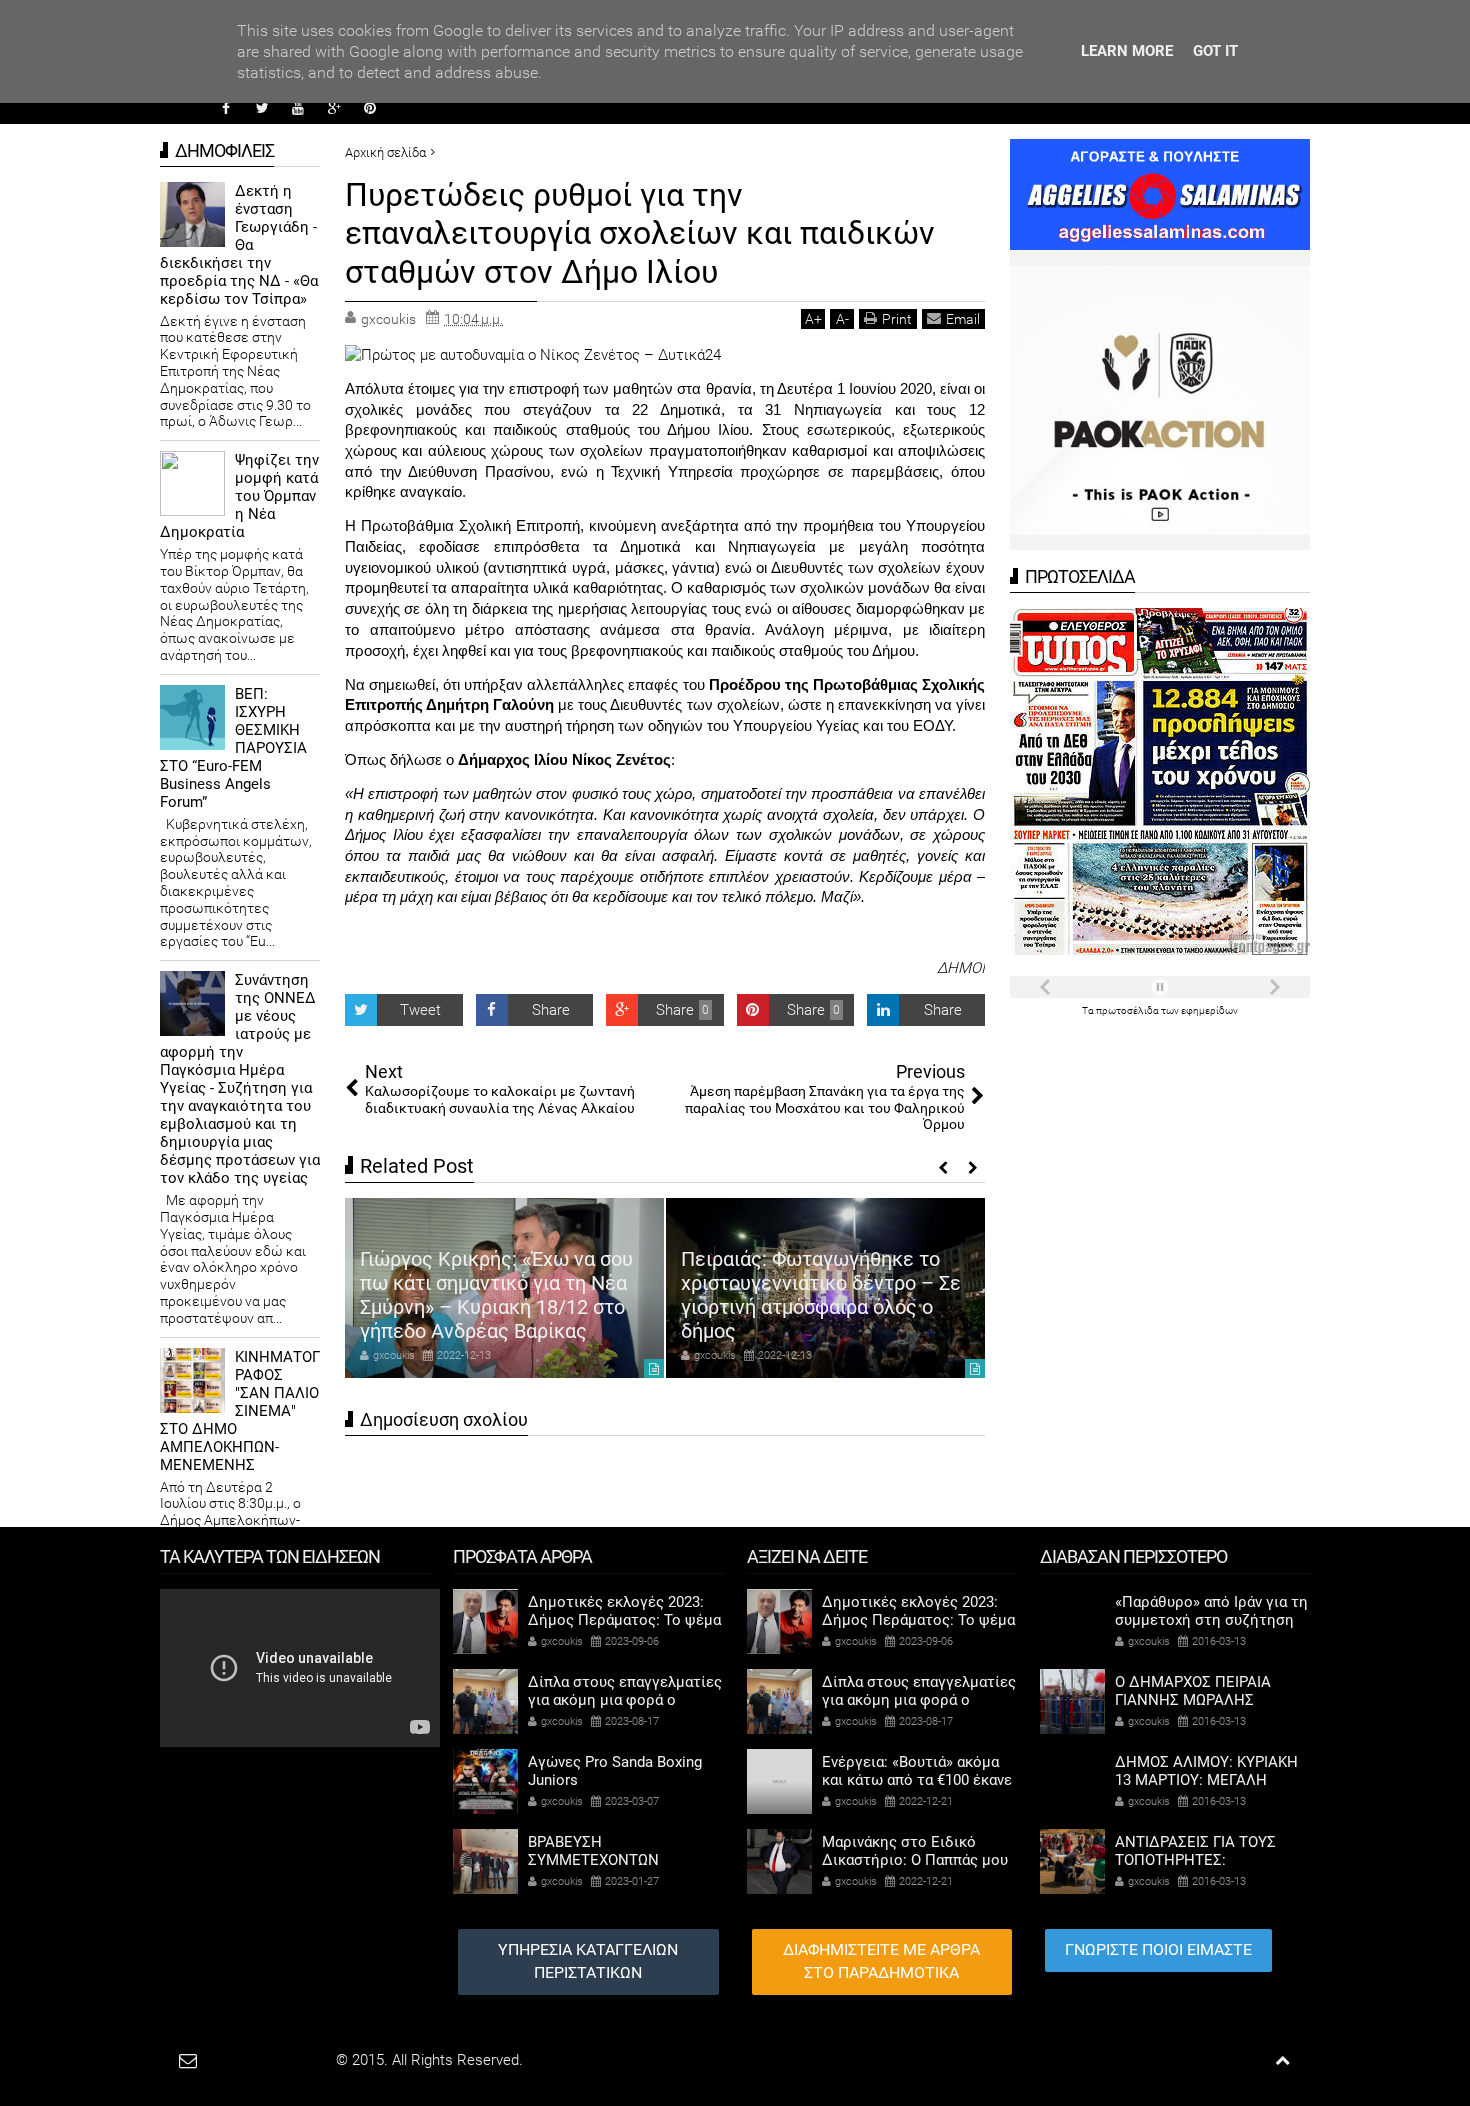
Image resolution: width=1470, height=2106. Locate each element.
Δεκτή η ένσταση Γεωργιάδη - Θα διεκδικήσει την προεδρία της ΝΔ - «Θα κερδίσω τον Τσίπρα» (239, 245)
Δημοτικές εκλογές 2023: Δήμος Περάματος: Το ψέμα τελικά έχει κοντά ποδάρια (624, 1620)
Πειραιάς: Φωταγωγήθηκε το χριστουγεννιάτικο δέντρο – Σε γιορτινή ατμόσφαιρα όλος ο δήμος (821, 1295)
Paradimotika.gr (281, 2060)
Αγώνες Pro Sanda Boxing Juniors (615, 1771)
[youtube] (298, 108)
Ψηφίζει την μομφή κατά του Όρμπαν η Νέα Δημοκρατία (239, 496)
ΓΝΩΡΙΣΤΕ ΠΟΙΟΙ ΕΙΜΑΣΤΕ (1158, 1949)
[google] (334, 108)
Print (897, 319)
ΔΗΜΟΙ (961, 968)
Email (963, 319)
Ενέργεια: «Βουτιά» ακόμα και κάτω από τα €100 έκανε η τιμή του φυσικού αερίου (917, 1780)
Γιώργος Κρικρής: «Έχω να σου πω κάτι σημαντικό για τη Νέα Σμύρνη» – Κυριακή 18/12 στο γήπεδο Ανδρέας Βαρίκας (496, 1295)
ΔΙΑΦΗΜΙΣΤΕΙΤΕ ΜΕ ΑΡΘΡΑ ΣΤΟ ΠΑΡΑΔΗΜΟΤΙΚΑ (881, 1961)
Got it (1215, 51)
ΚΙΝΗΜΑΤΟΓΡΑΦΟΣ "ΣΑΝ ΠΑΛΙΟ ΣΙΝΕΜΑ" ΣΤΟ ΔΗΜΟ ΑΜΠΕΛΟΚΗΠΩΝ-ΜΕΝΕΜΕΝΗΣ (240, 1411)
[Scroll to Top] (1282, 2060)
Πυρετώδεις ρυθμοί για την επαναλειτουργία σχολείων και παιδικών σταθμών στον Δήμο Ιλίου (640, 233)
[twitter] (262, 108)
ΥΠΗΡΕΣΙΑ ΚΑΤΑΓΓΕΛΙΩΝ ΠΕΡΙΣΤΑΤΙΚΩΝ (588, 1961)
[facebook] (226, 108)
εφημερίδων (1209, 1010)
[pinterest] (370, 108)
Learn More (1127, 51)
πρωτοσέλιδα (1128, 1010)
